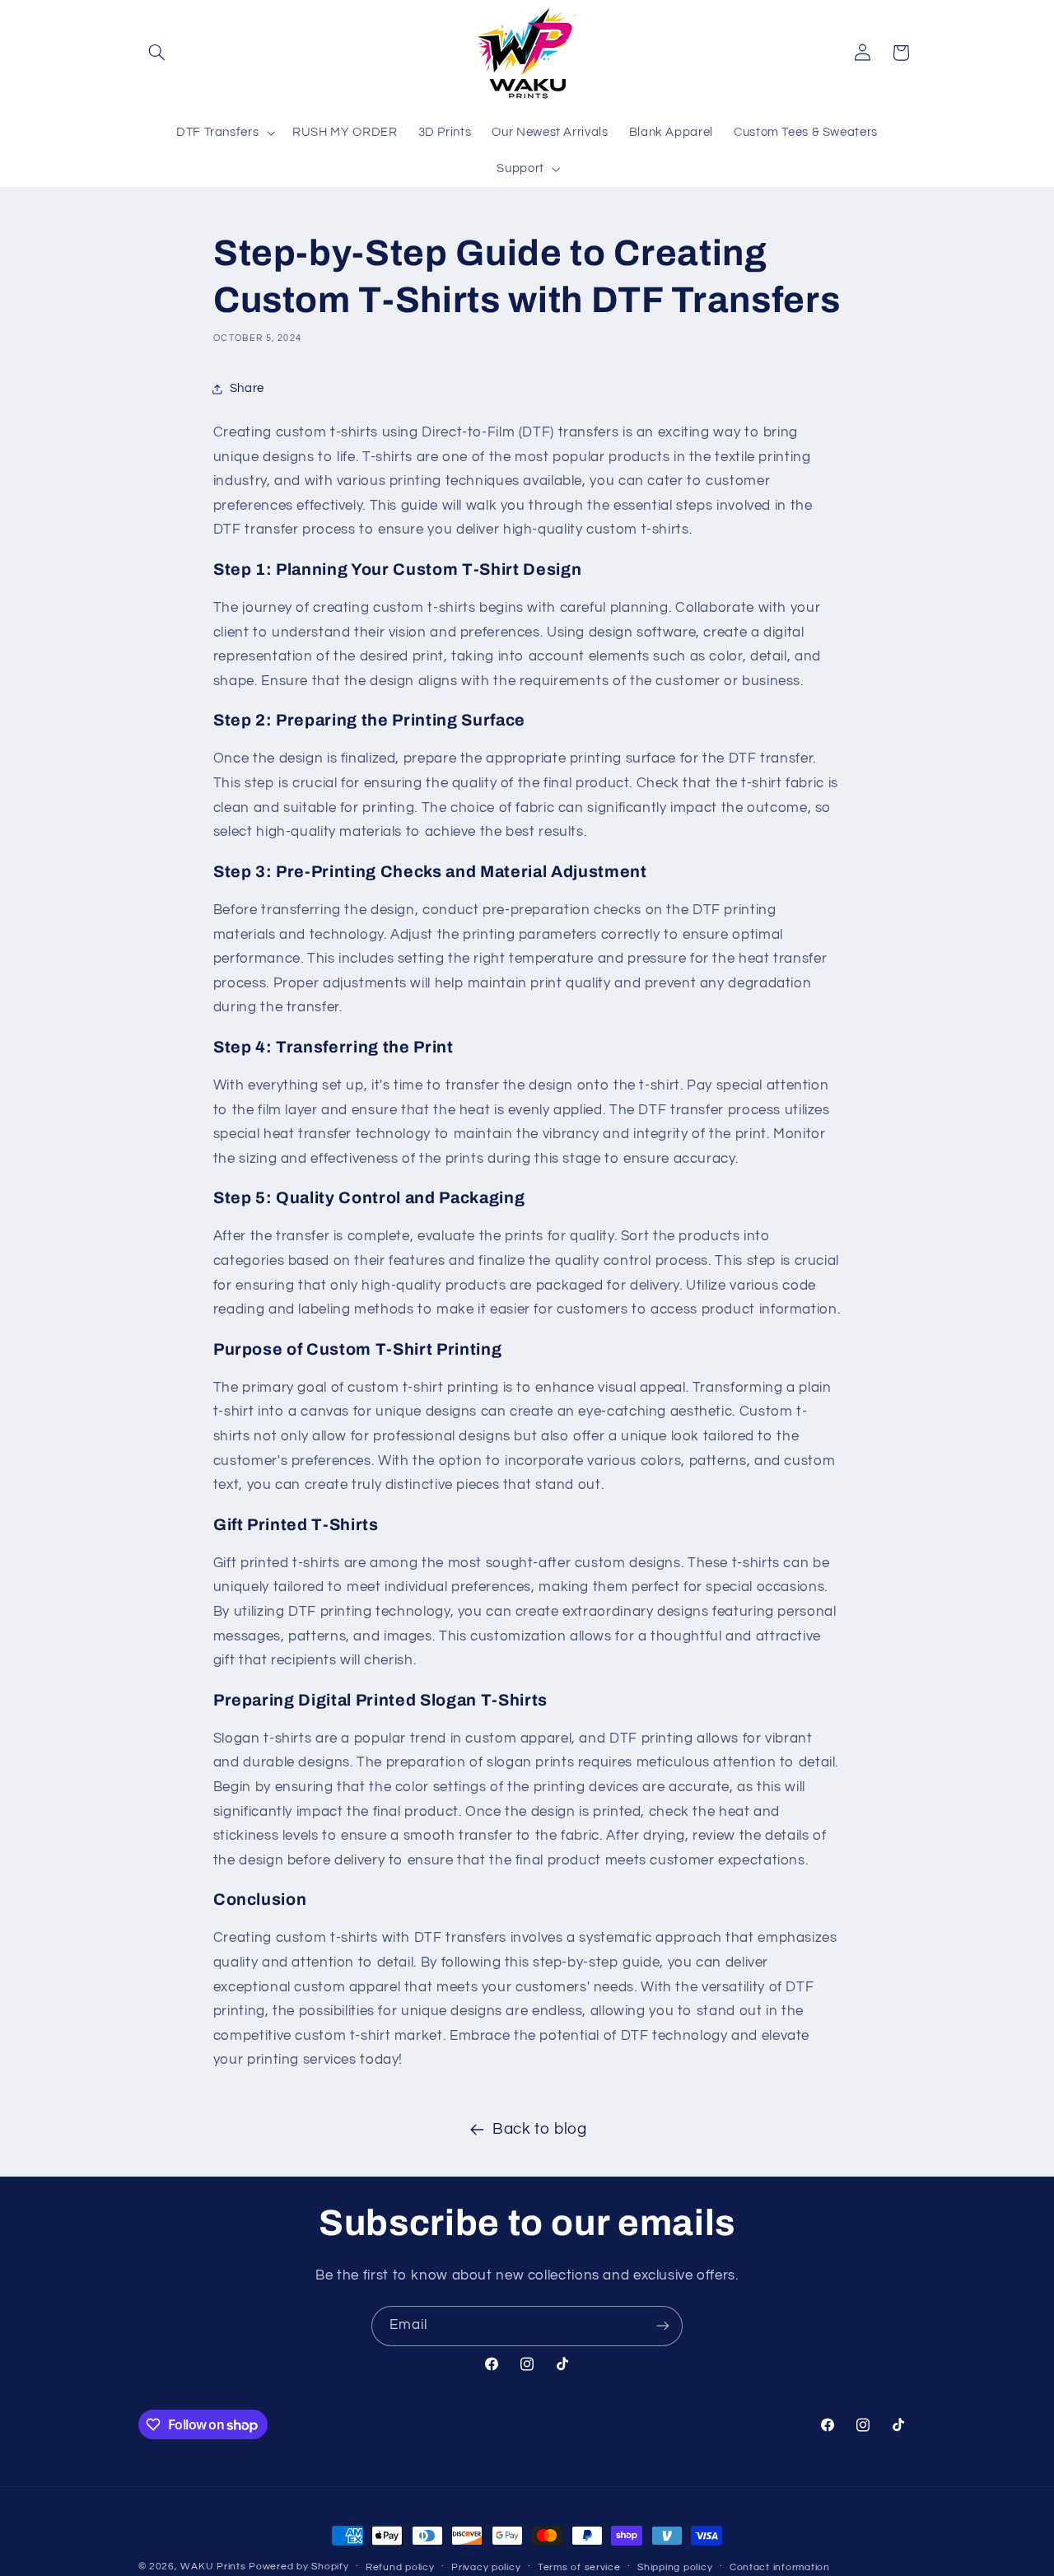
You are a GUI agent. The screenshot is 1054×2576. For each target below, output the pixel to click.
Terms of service (579, 2567)
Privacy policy (486, 2567)
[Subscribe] (663, 2326)
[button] (157, 53)
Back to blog (540, 2129)
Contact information (780, 2567)
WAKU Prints (213, 2567)
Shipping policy (675, 2567)
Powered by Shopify (298, 2567)
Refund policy (400, 2567)
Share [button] (247, 388)
